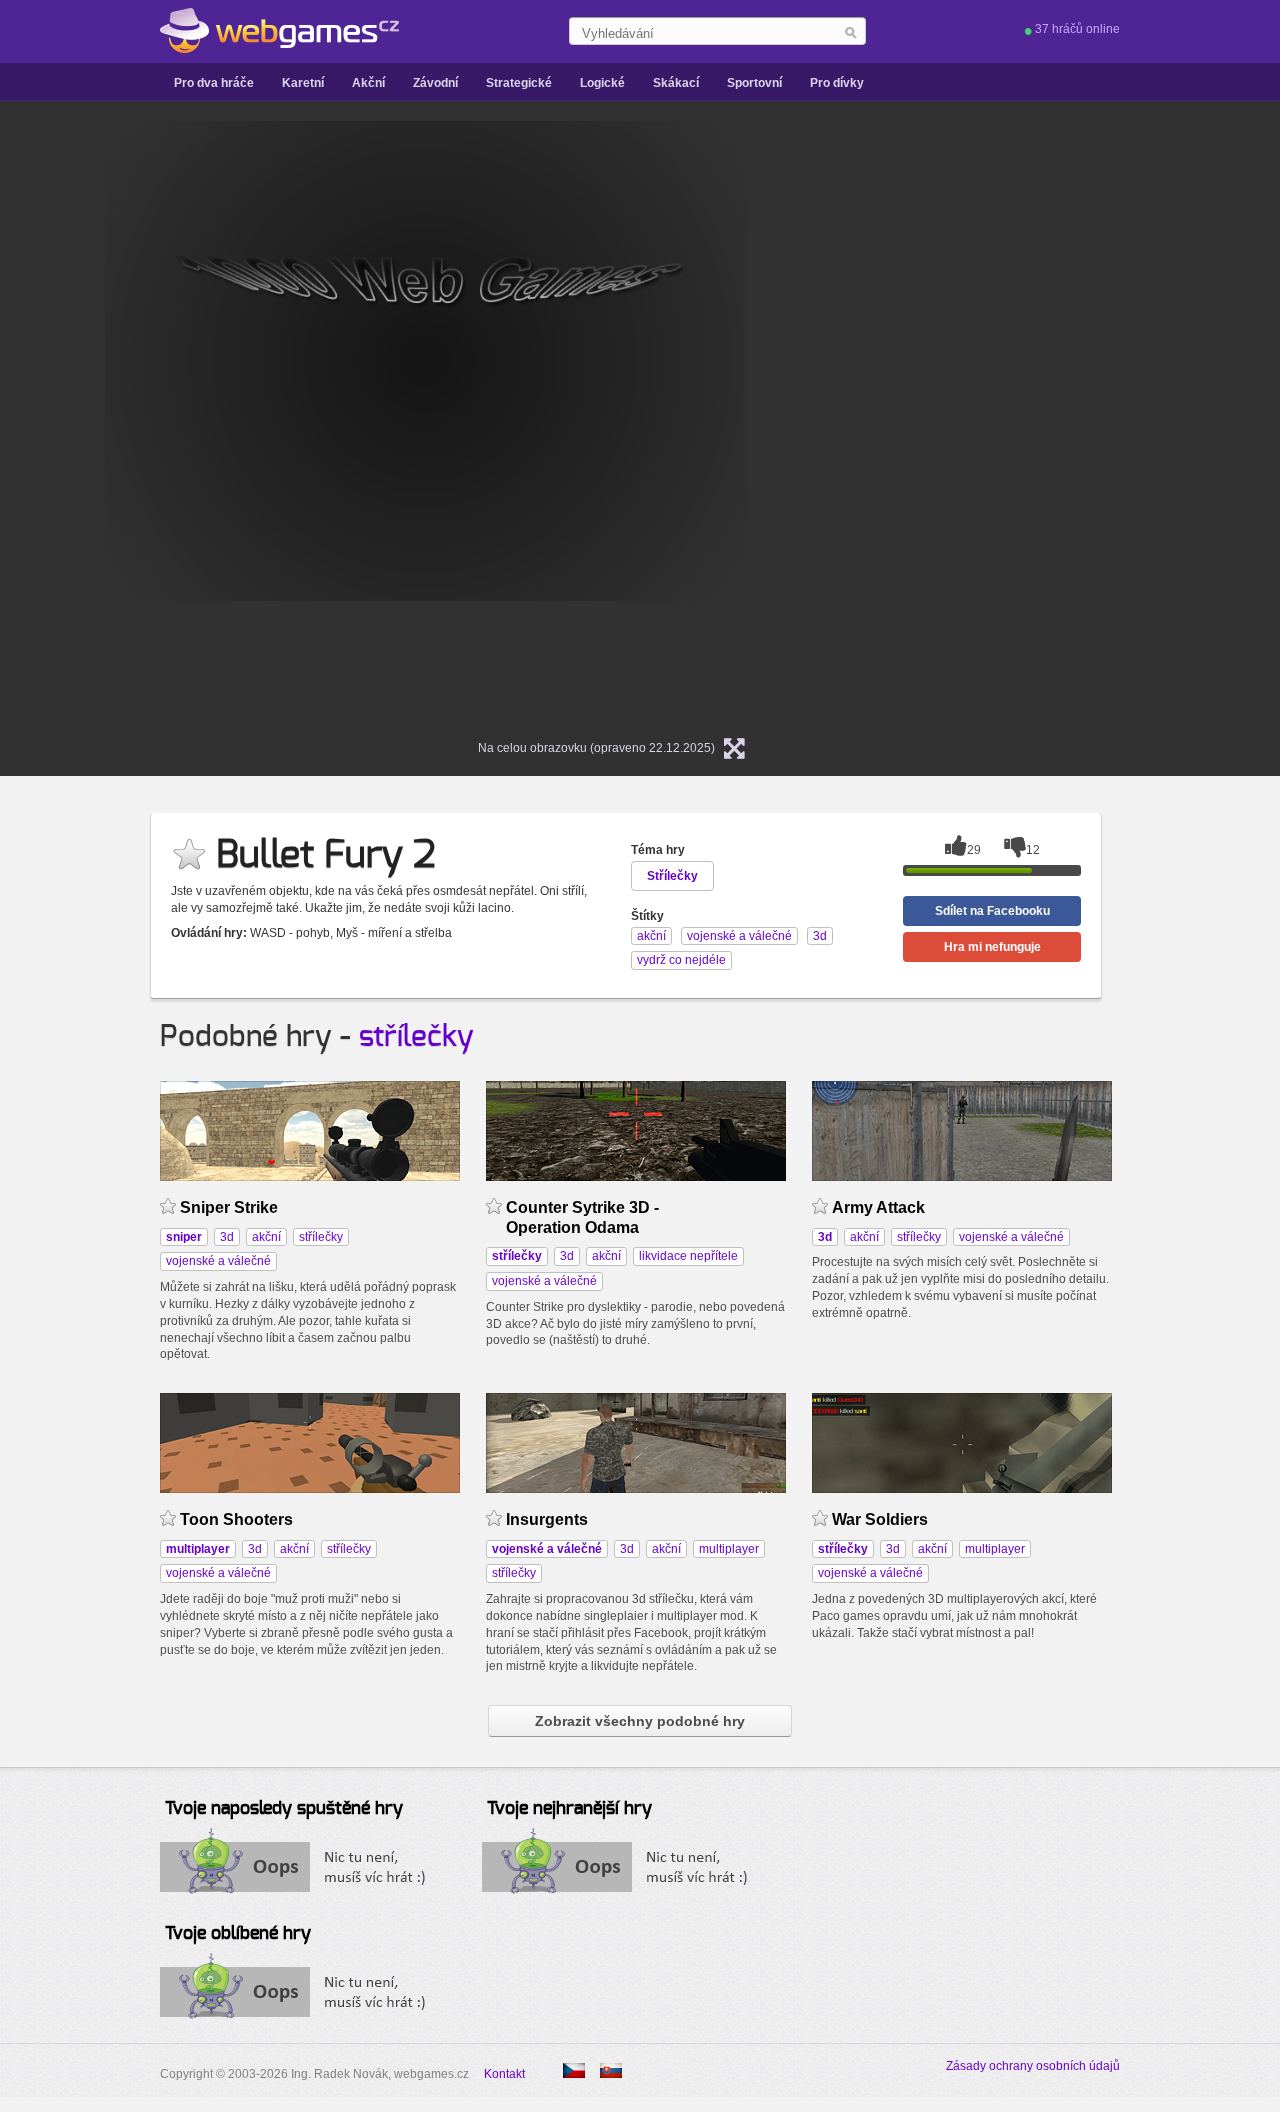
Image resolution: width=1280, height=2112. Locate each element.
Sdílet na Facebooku (992, 911)
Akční (368, 83)
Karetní (303, 83)
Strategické (519, 83)
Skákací (676, 83)
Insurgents (547, 1519)
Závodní (435, 83)
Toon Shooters (236, 1519)
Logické (602, 83)
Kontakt (504, 2074)
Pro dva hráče (214, 83)
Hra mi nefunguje (992, 947)
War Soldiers (880, 1519)
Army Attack (878, 1207)
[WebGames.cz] (279, 31)
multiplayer (729, 1549)
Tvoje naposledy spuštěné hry (284, 1809)
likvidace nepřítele (688, 1256)
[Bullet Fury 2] (611, 2070)
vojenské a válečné (218, 1261)
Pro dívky (837, 83)
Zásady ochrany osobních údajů (1033, 2066)
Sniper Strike (229, 1207)
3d (227, 1237)
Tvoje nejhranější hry (569, 1809)
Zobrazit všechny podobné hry (640, 1721)
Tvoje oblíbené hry (238, 1934)
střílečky (416, 1037)
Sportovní (754, 83)
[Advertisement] (1025, 421)
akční (266, 1237)
